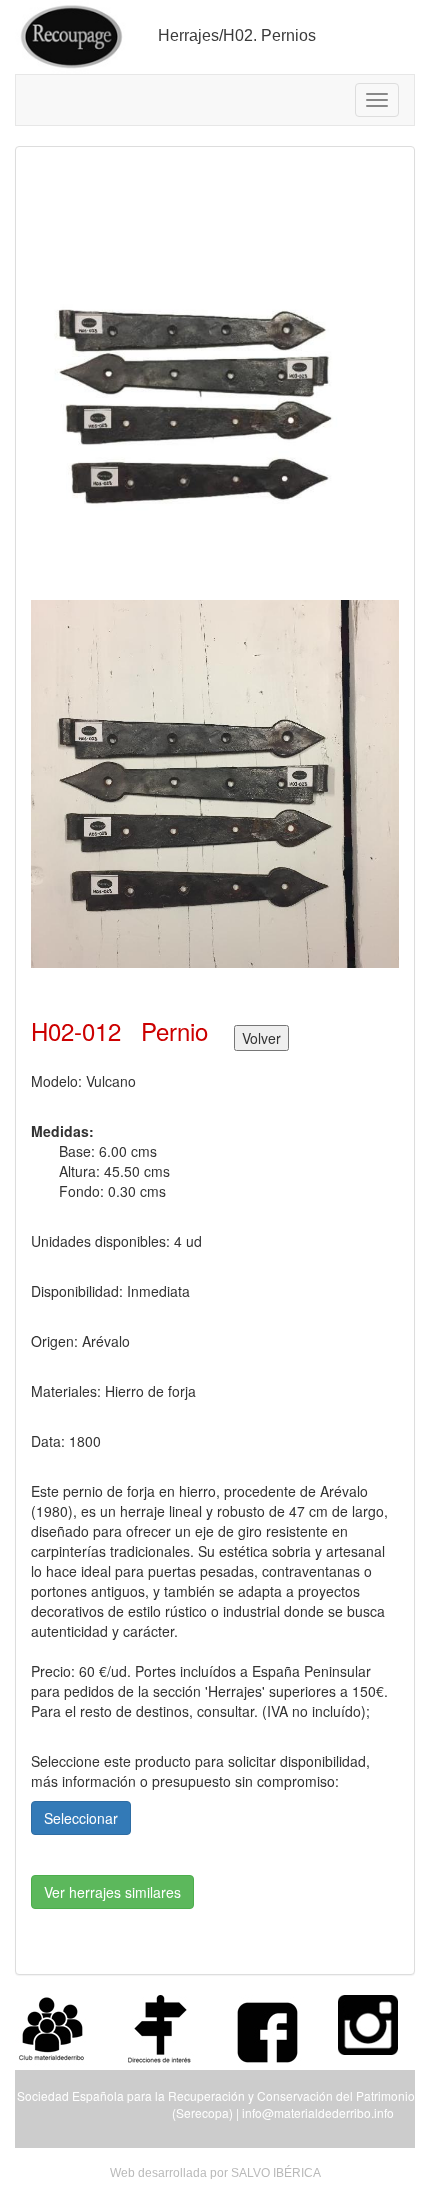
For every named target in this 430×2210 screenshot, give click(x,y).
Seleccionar (81, 1818)
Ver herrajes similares (112, 1892)
